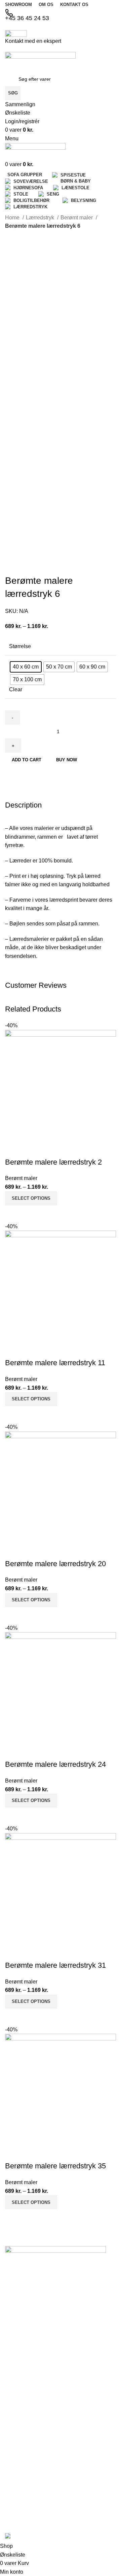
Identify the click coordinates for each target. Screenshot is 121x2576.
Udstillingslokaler (23, 2338)
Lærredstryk (41, 218)
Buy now (67, 760)
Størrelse (20, 646)
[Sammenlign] (13, 2218)
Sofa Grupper (19, 2402)
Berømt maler (77, 218)
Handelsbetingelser (26, 2349)
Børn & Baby (18, 2437)
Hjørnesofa (17, 2448)
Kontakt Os (17, 2326)
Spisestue (15, 2414)
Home (13, 218)
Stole (10, 2478)
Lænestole (16, 2466)
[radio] (26, 667)
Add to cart (27, 760)
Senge (12, 2489)
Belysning (15, 2500)
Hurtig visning (32, 2218)
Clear (16, 689)
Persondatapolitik (23, 2360)
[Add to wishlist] (13, 2153)
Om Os (13, 2314)
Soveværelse (19, 2425)
